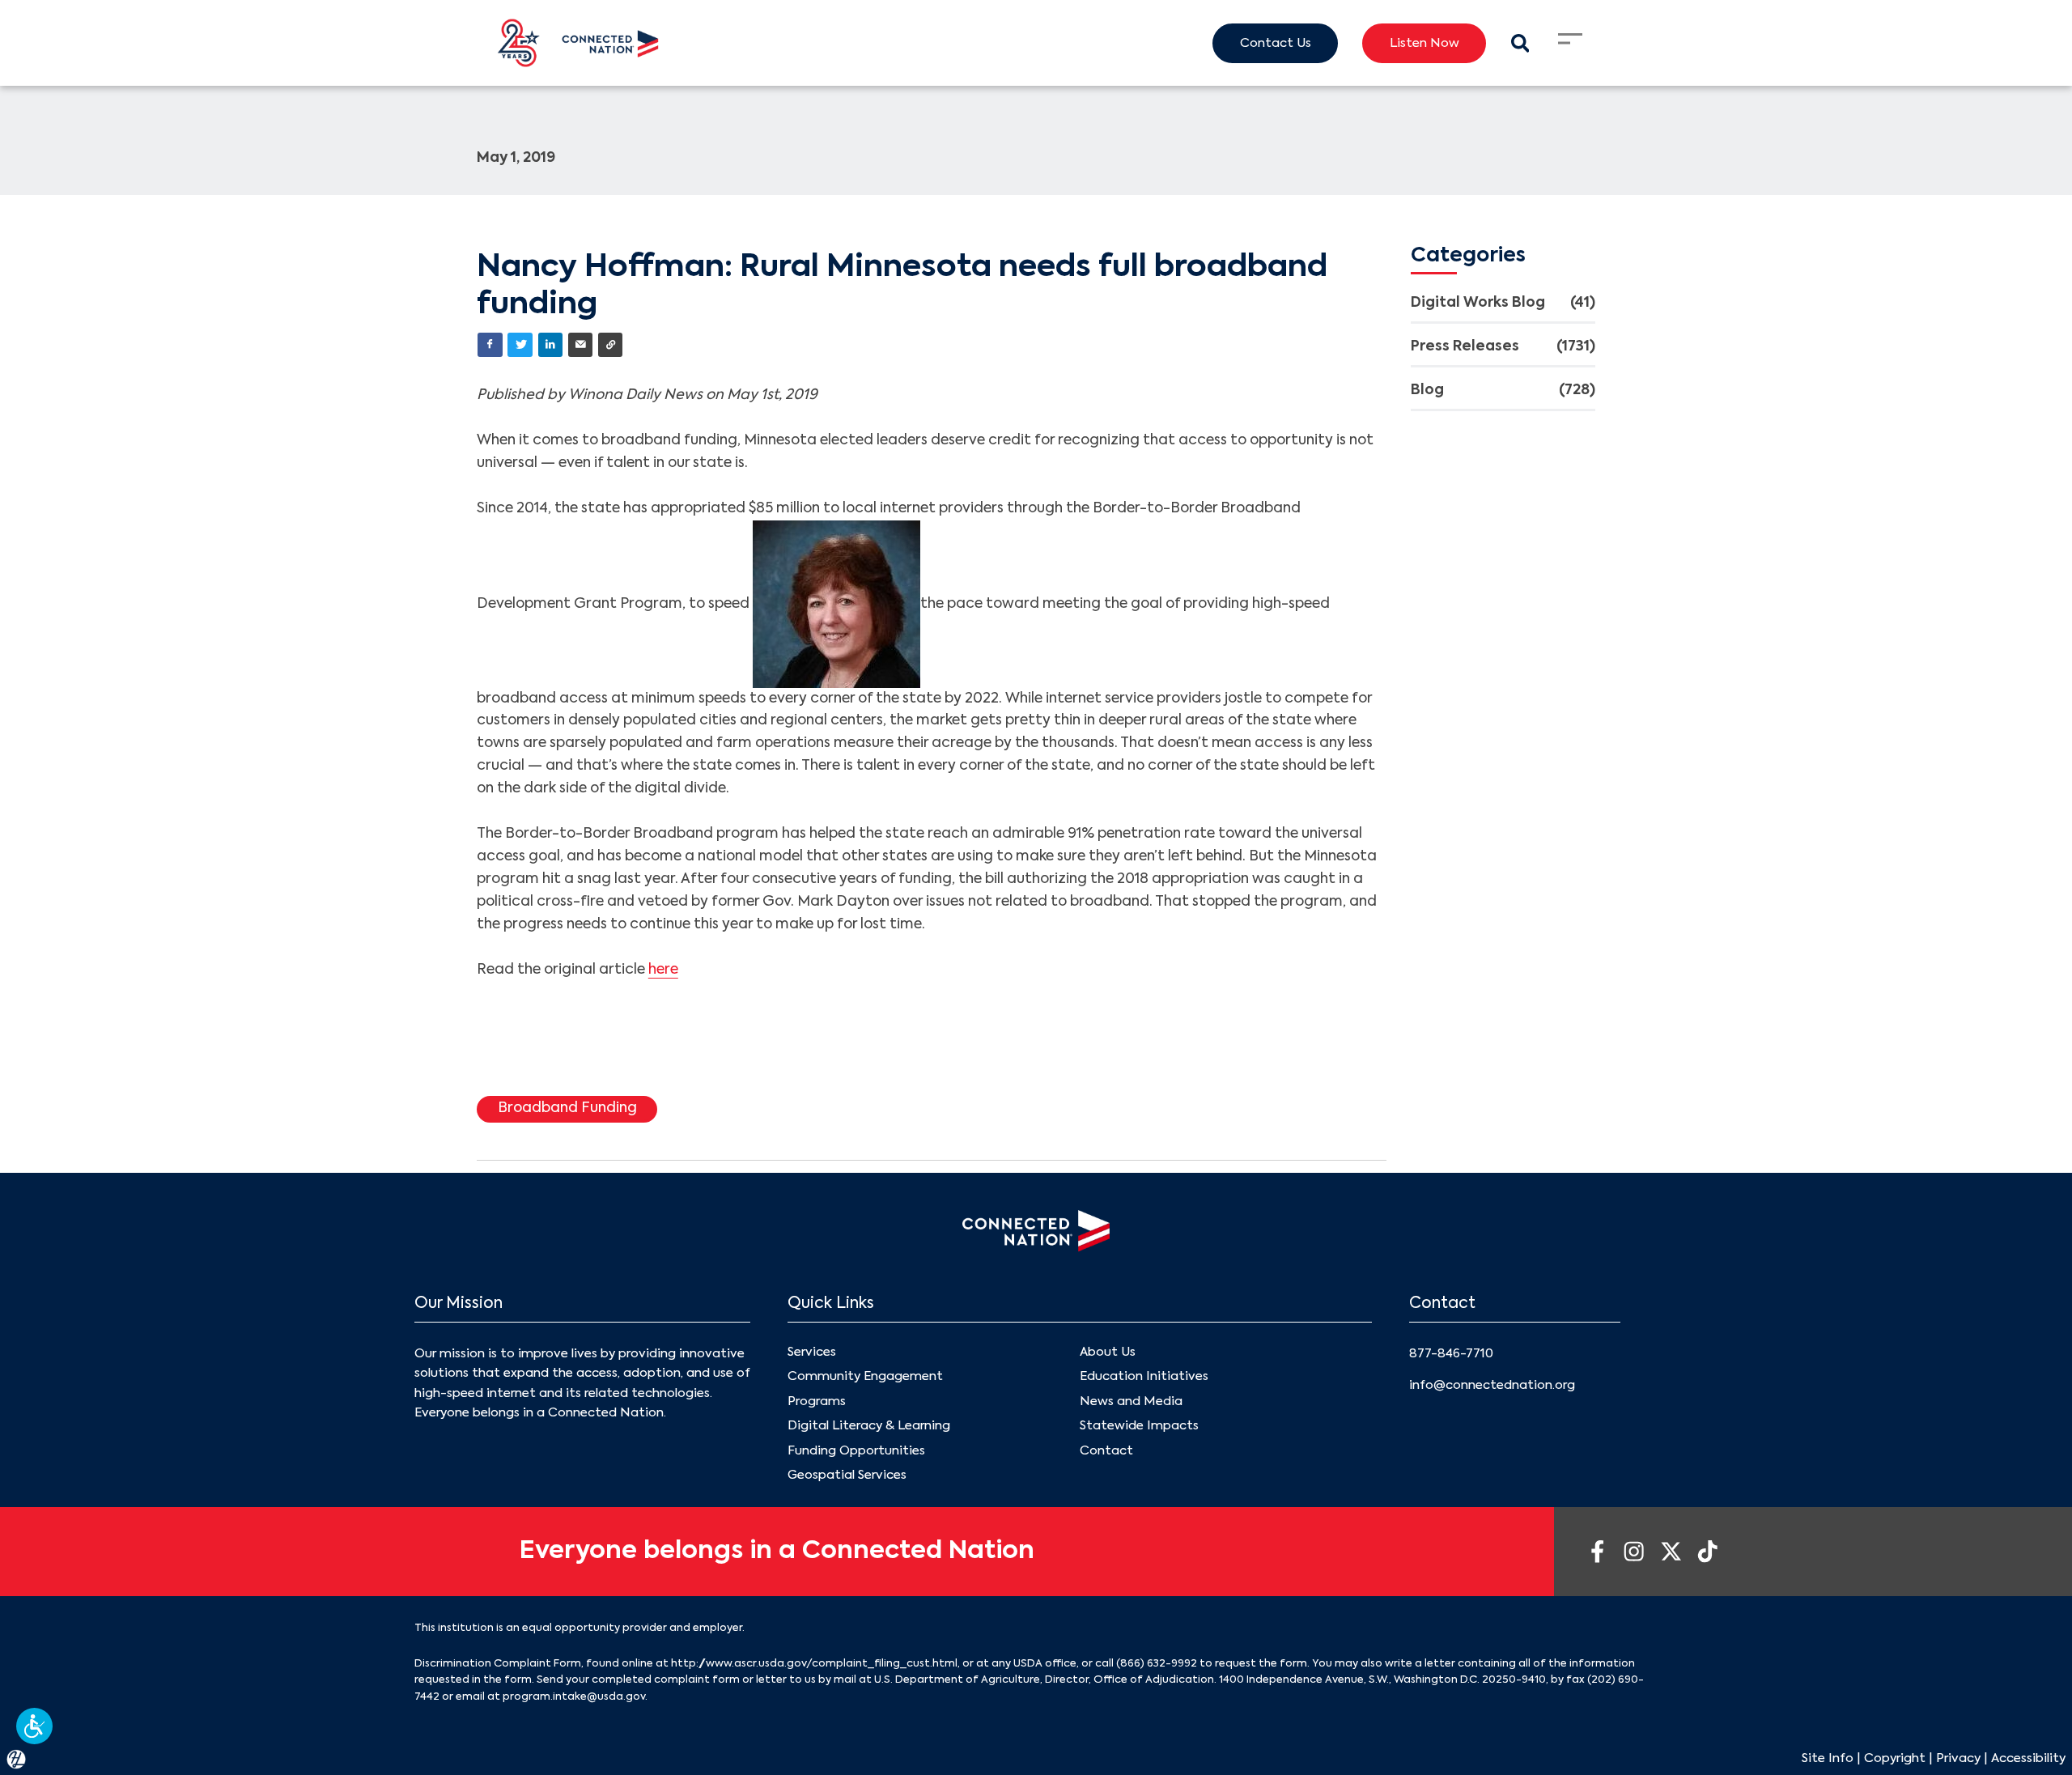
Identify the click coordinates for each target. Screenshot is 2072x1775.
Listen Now (1424, 43)
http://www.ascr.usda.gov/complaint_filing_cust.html (814, 1664)
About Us (1108, 1352)
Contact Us (1276, 43)
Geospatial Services (847, 1475)
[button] (34, 1726)
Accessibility (2028, 1758)
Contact (1106, 1451)
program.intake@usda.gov (574, 1697)
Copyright (1895, 1758)
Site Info (1828, 1758)
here (663, 970)
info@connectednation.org (1492, 1385)
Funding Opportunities (856, 1451)
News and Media (1131, 1401)
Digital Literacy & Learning (869, 1426)
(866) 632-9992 (1157, 1664)
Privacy (1958, 1758)
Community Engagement (865, 1376)
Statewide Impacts (1139, 1426)
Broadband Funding (567, 1108)
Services (812, 1352)
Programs (817, 1401)
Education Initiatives (1144, 1376)
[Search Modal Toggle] (1520, 43)
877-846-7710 (1451, 1354)
